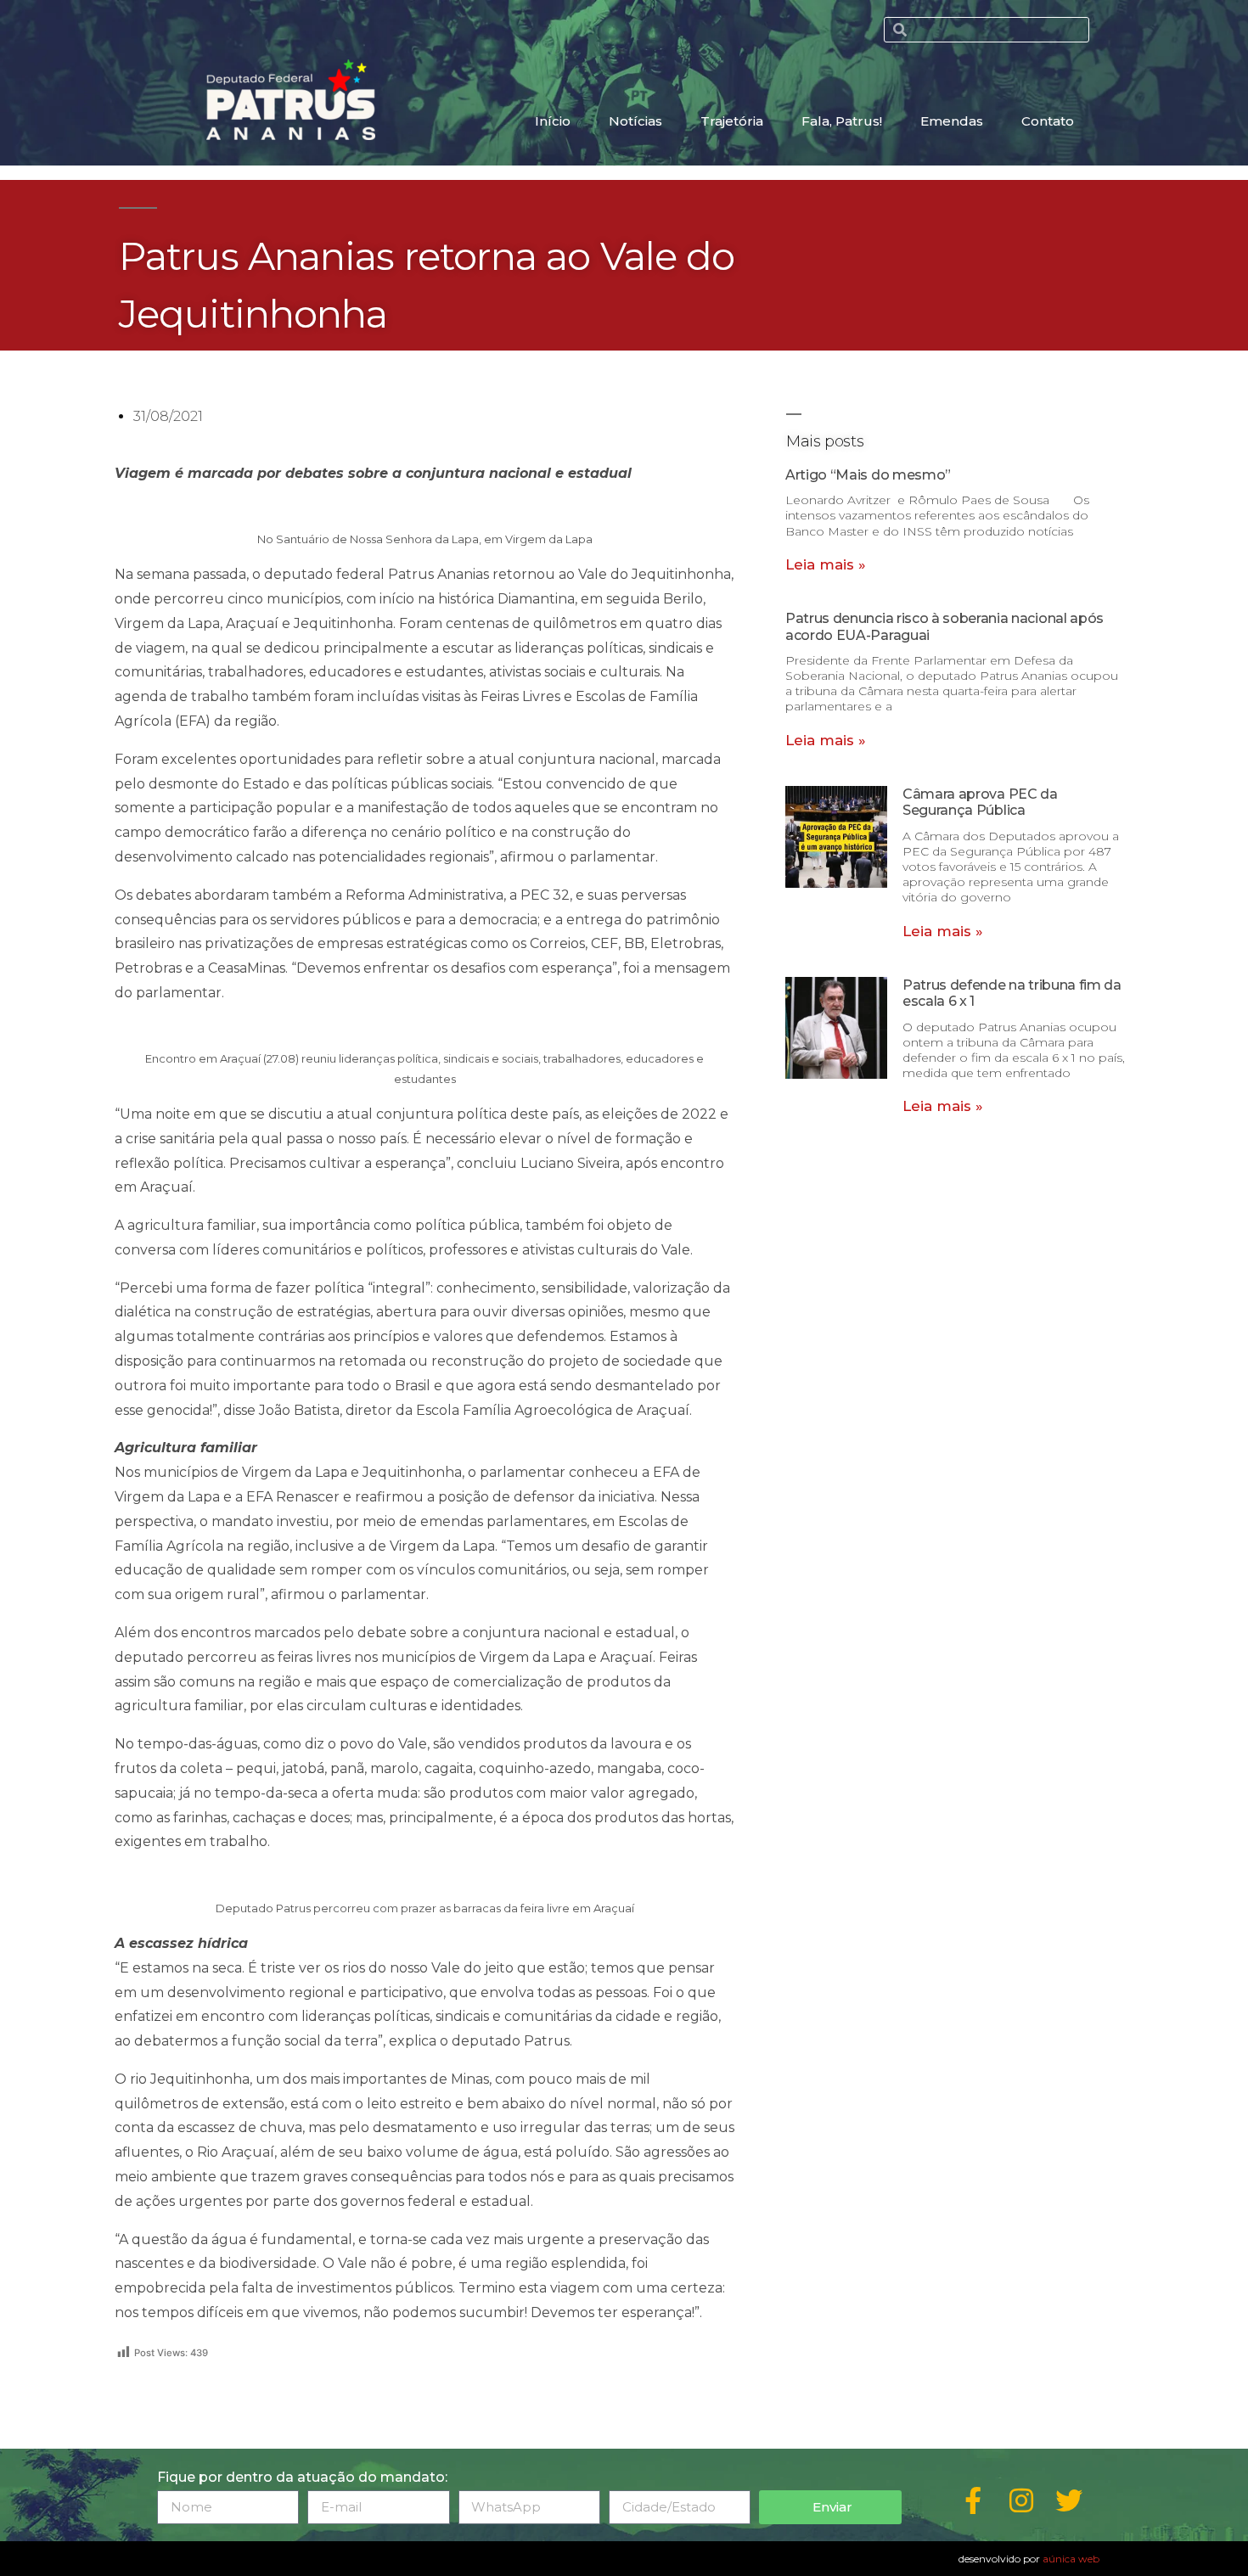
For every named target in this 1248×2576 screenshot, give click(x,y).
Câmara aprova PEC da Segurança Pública (980, 802)
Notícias (635, 121)
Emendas (952, 121)
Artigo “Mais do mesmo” (868, 475)
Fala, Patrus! (842, 121)
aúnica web (1071, 2559)
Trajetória (732, 121)
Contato (1048, 121)
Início (553, 121)
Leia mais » (826, 564)
